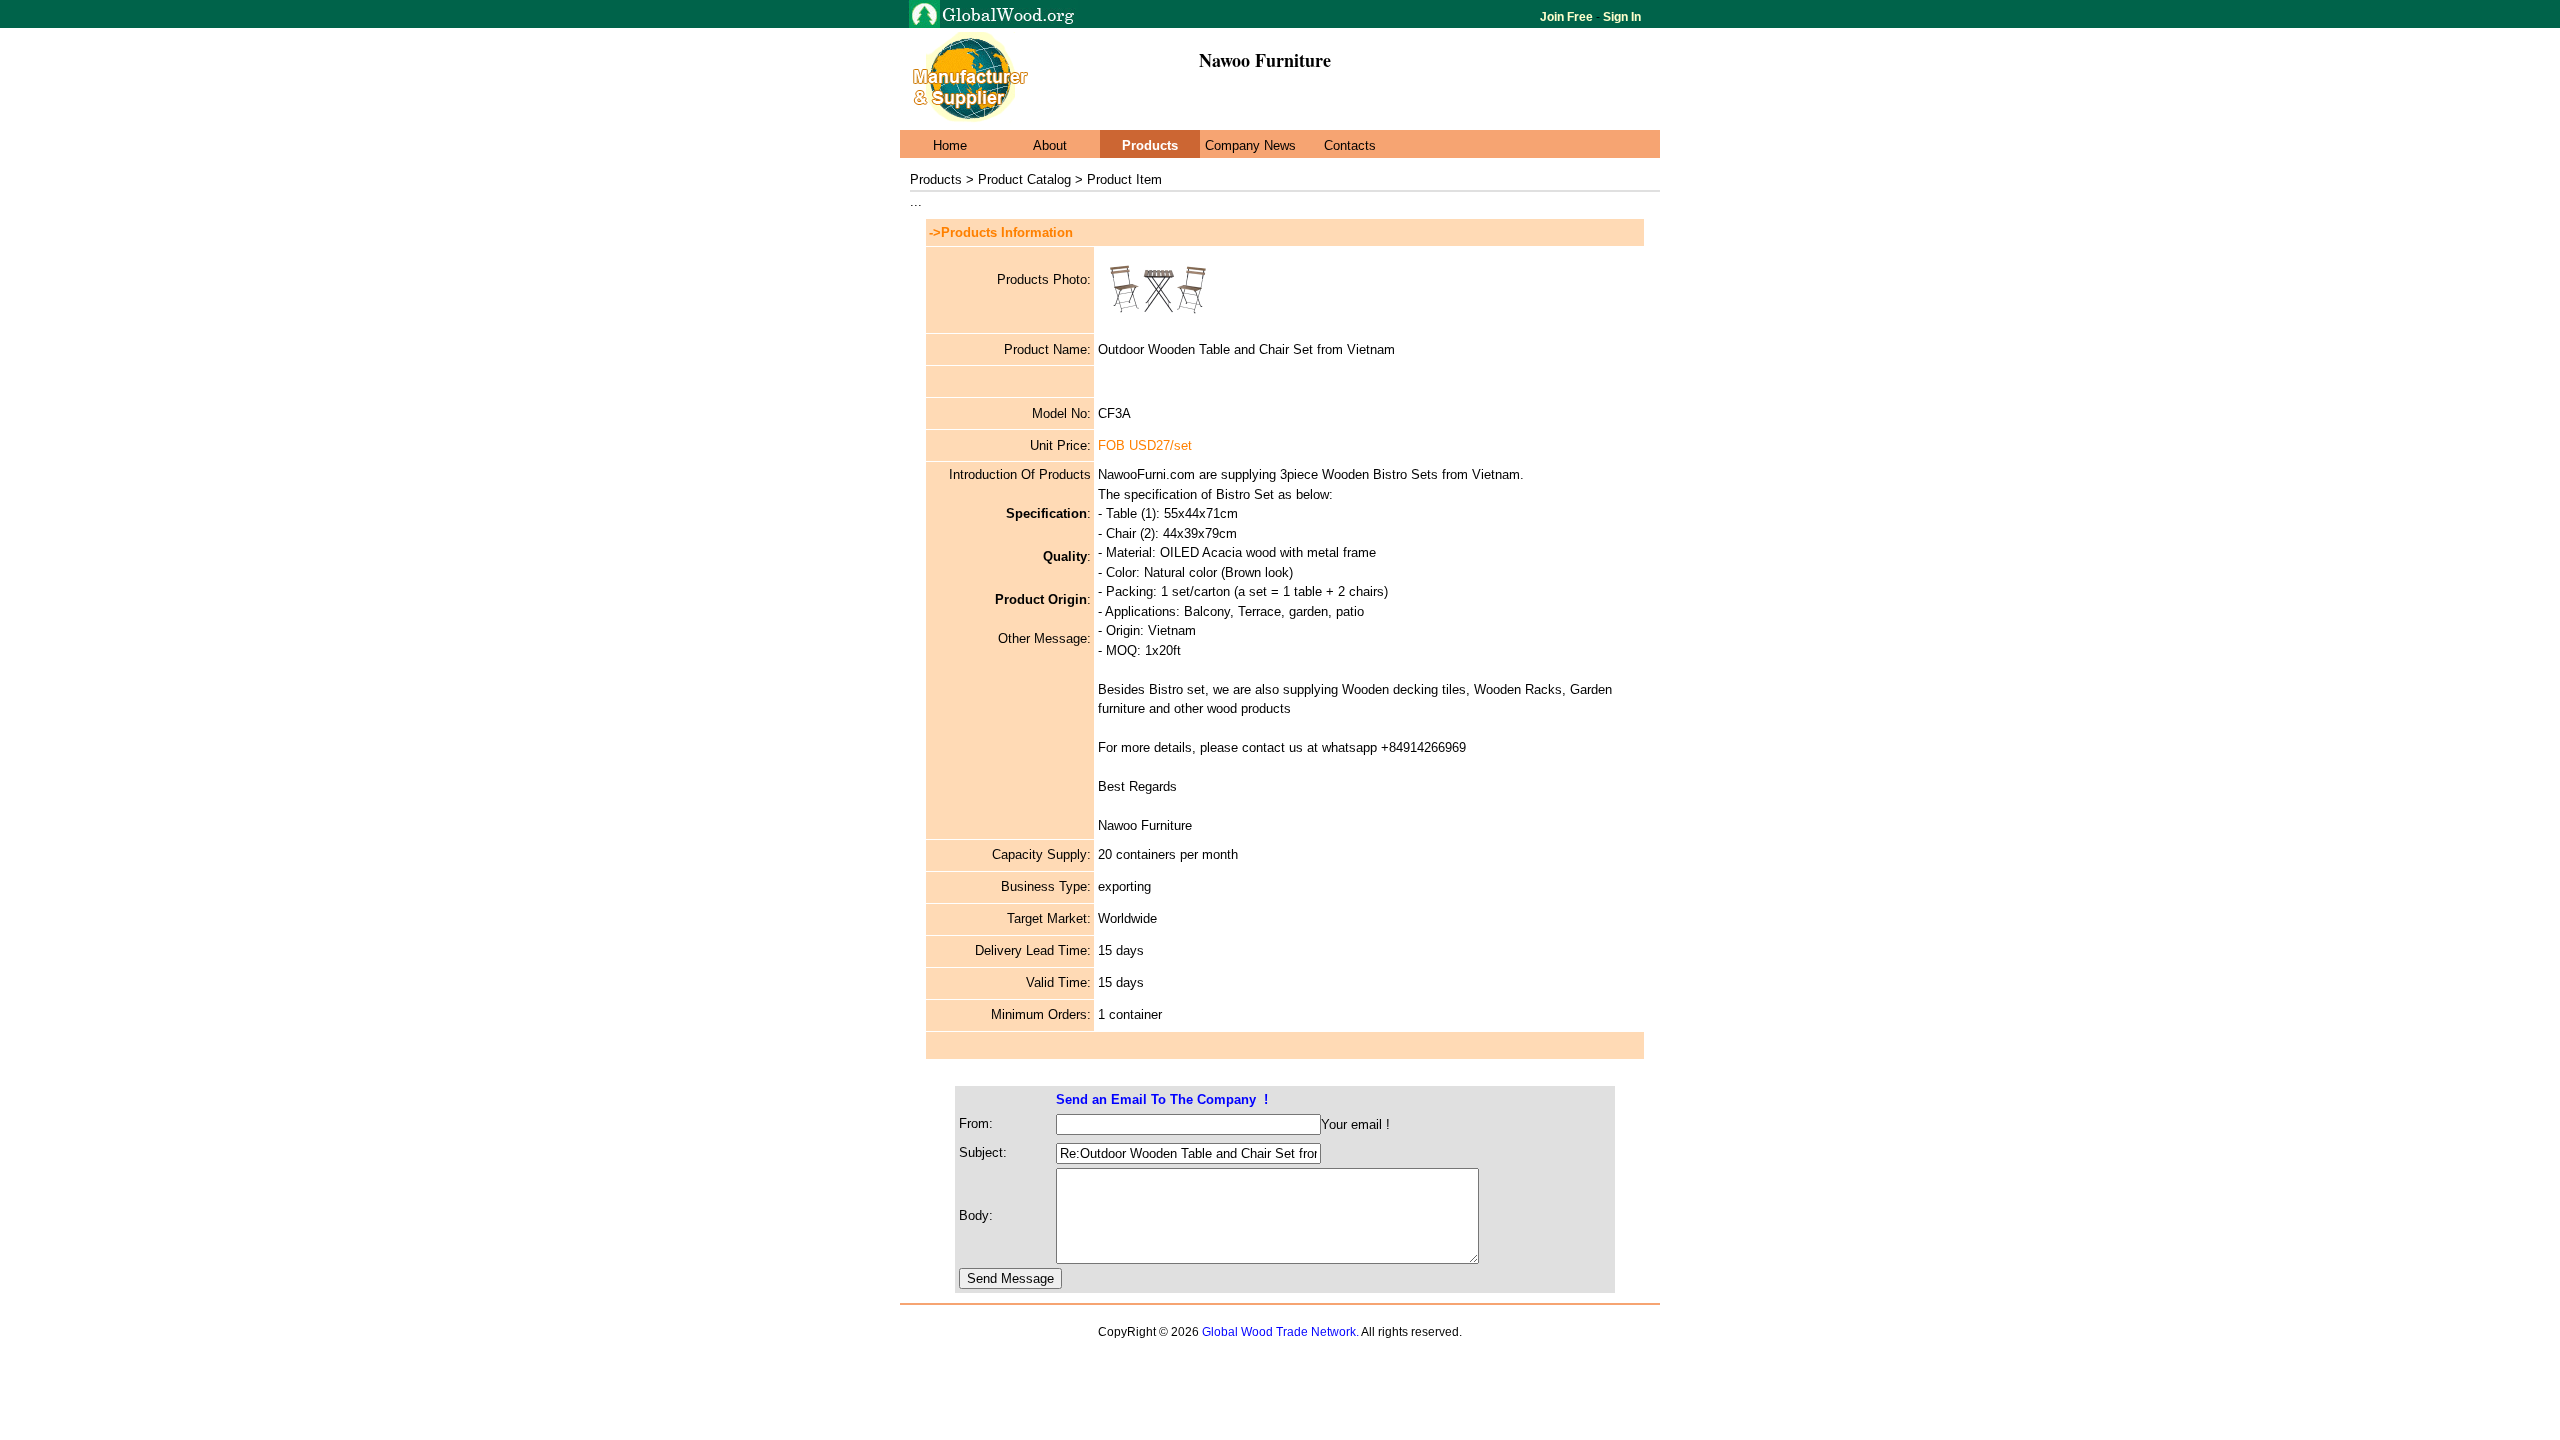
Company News (1250, 145)
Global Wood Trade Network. (1280, 1332)
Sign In (1620, 17)
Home (950, 145)
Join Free (1568, 17)
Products (1150, 145)
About (1050, 145)
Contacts (1350, 145)
